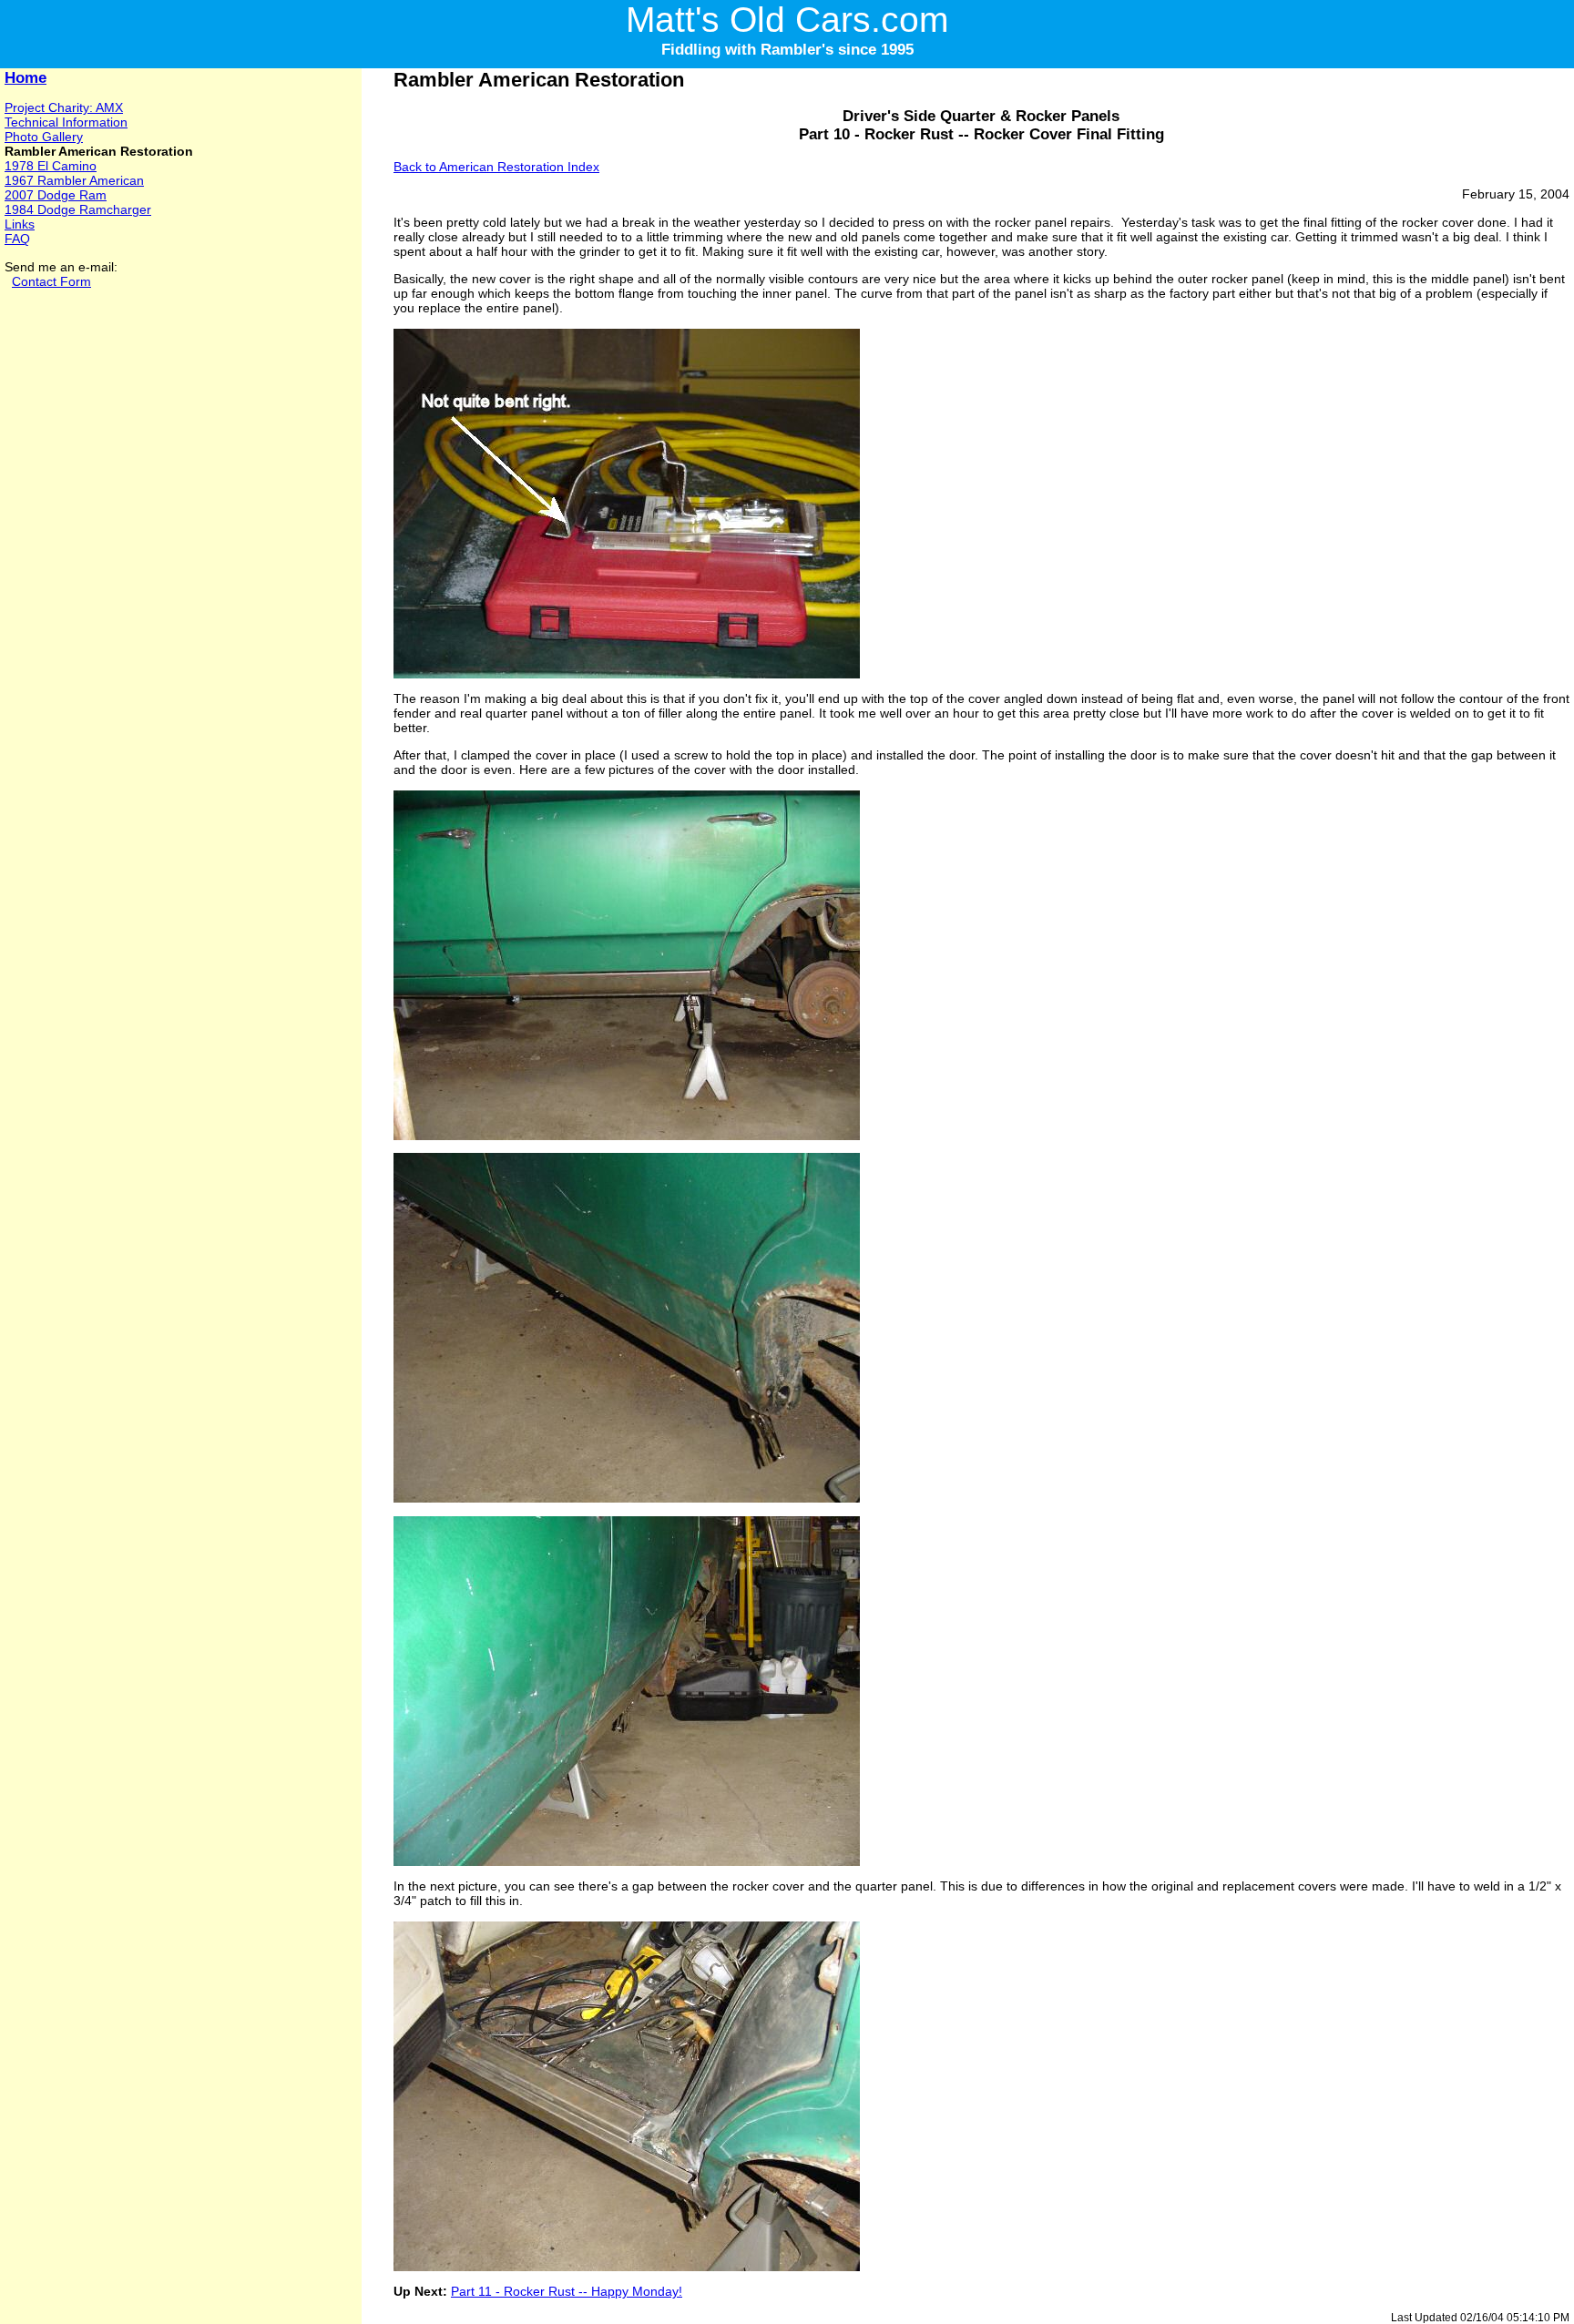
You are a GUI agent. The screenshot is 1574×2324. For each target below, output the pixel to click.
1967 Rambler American (74, 180)
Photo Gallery (44, 137)
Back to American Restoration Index (496, 167)
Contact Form (51, 281)
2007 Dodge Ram (56, 195)
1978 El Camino (51, 166)
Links (20, 224)
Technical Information (66, 122)
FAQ (17, 239)
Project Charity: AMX (64, 107)
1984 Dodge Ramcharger (78, 209)
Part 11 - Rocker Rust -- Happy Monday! (567, 2291)
